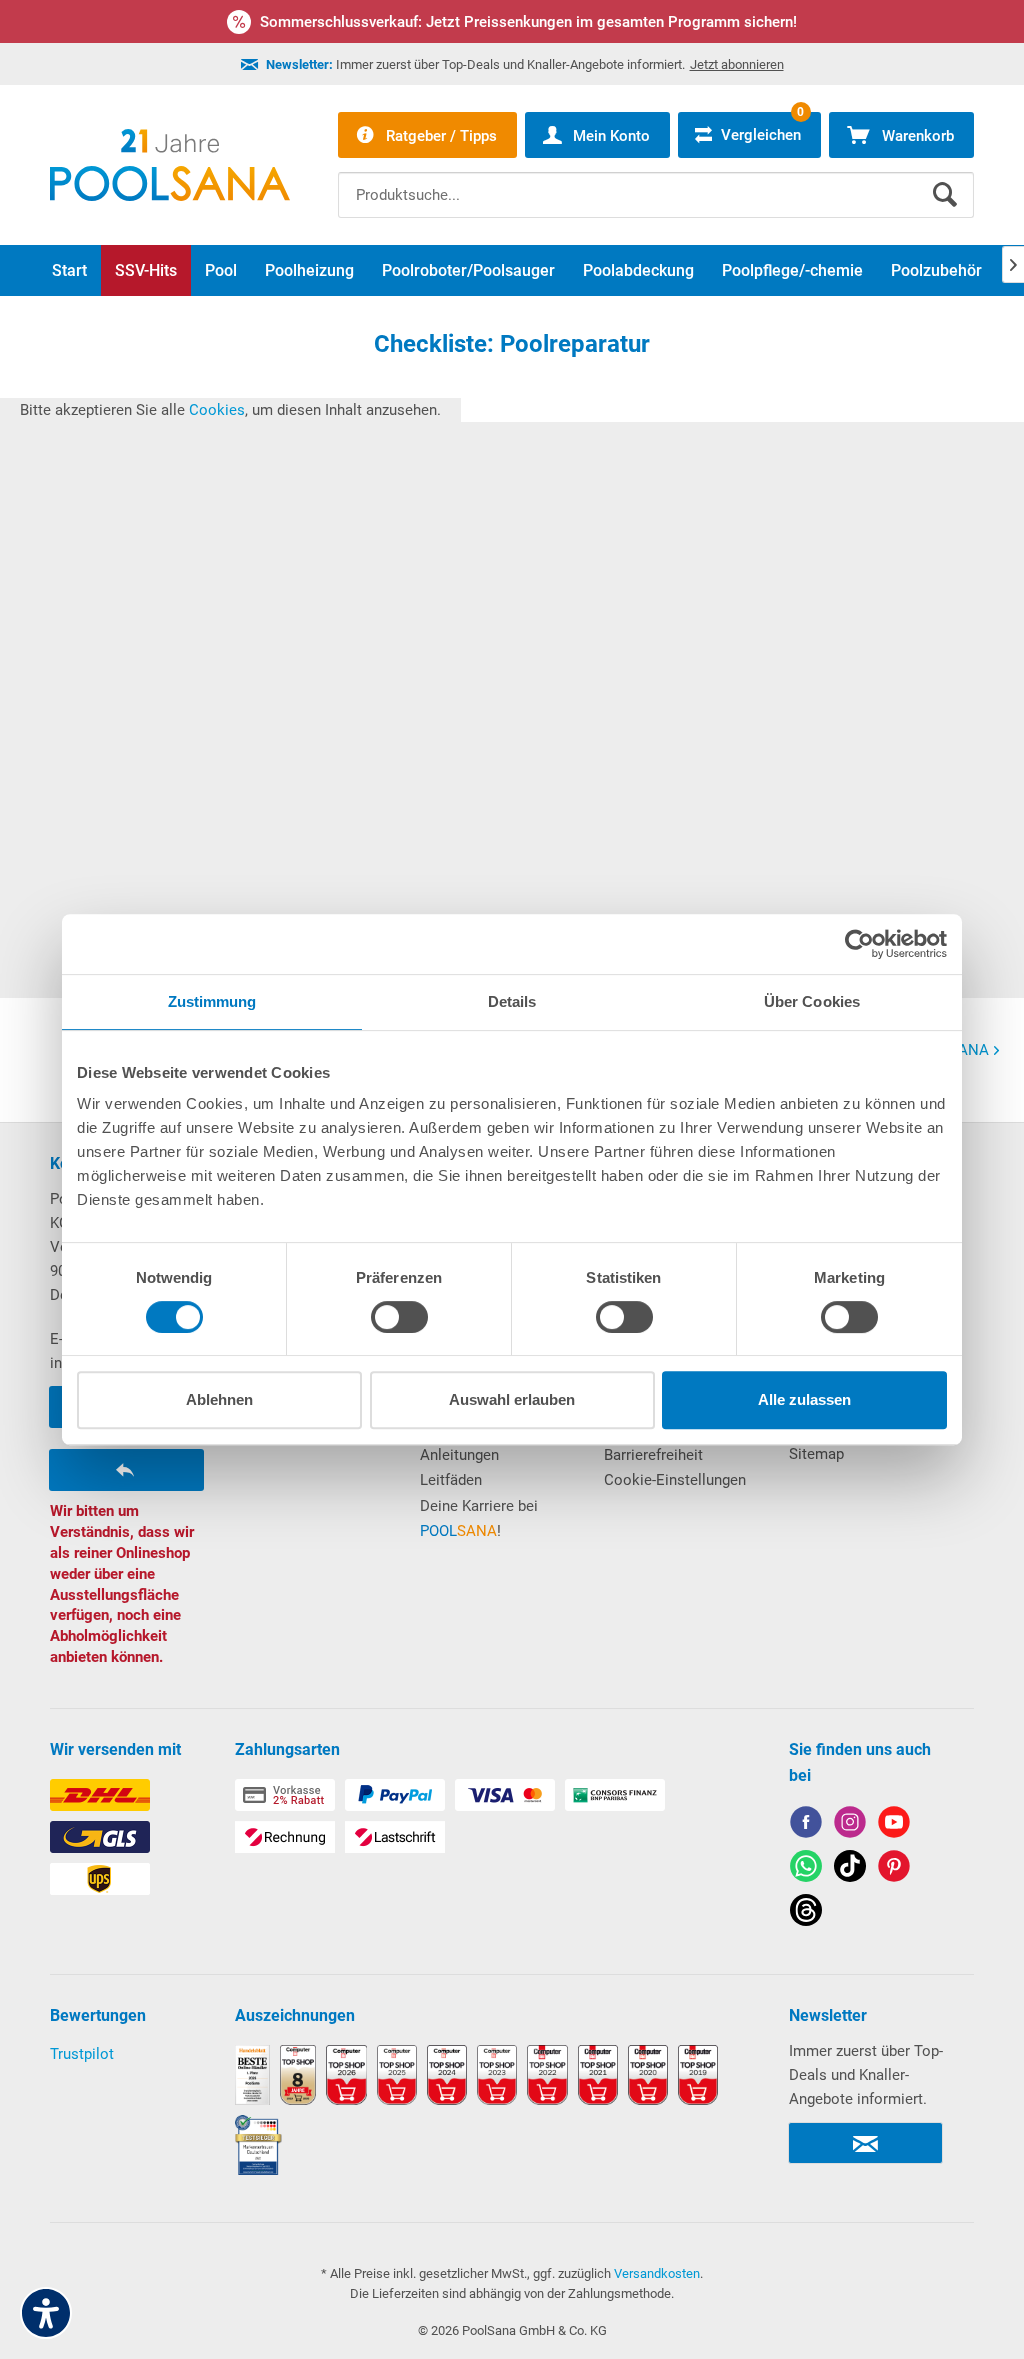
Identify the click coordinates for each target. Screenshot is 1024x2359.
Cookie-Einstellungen (675, 1480)
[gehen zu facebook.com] (806, 1825)
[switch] (399, 1317)
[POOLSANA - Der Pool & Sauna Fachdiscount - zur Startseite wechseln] (170, 165)
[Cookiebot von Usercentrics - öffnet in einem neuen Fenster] (859, 944)
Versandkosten (657, 2273)
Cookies (217, 410)
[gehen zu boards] (894, 1869)
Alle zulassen (804, 1399)
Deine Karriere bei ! (479, 1519)
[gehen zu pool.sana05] (850, 1825)
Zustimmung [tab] (212, 1001)
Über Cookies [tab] (812, 1001)
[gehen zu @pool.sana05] (806, 1913)
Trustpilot (82, 2054)
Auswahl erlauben (512, 1399)
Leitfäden (451, 1480)
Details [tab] (512, 1001)
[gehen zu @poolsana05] (850, 1869)
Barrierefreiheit (653, 1455)
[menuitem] (656, 180)
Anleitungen (459, 1455)
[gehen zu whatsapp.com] (806, 1869)
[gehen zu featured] (894, 1825)
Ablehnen (219, 1399)
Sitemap (816, 1454)
